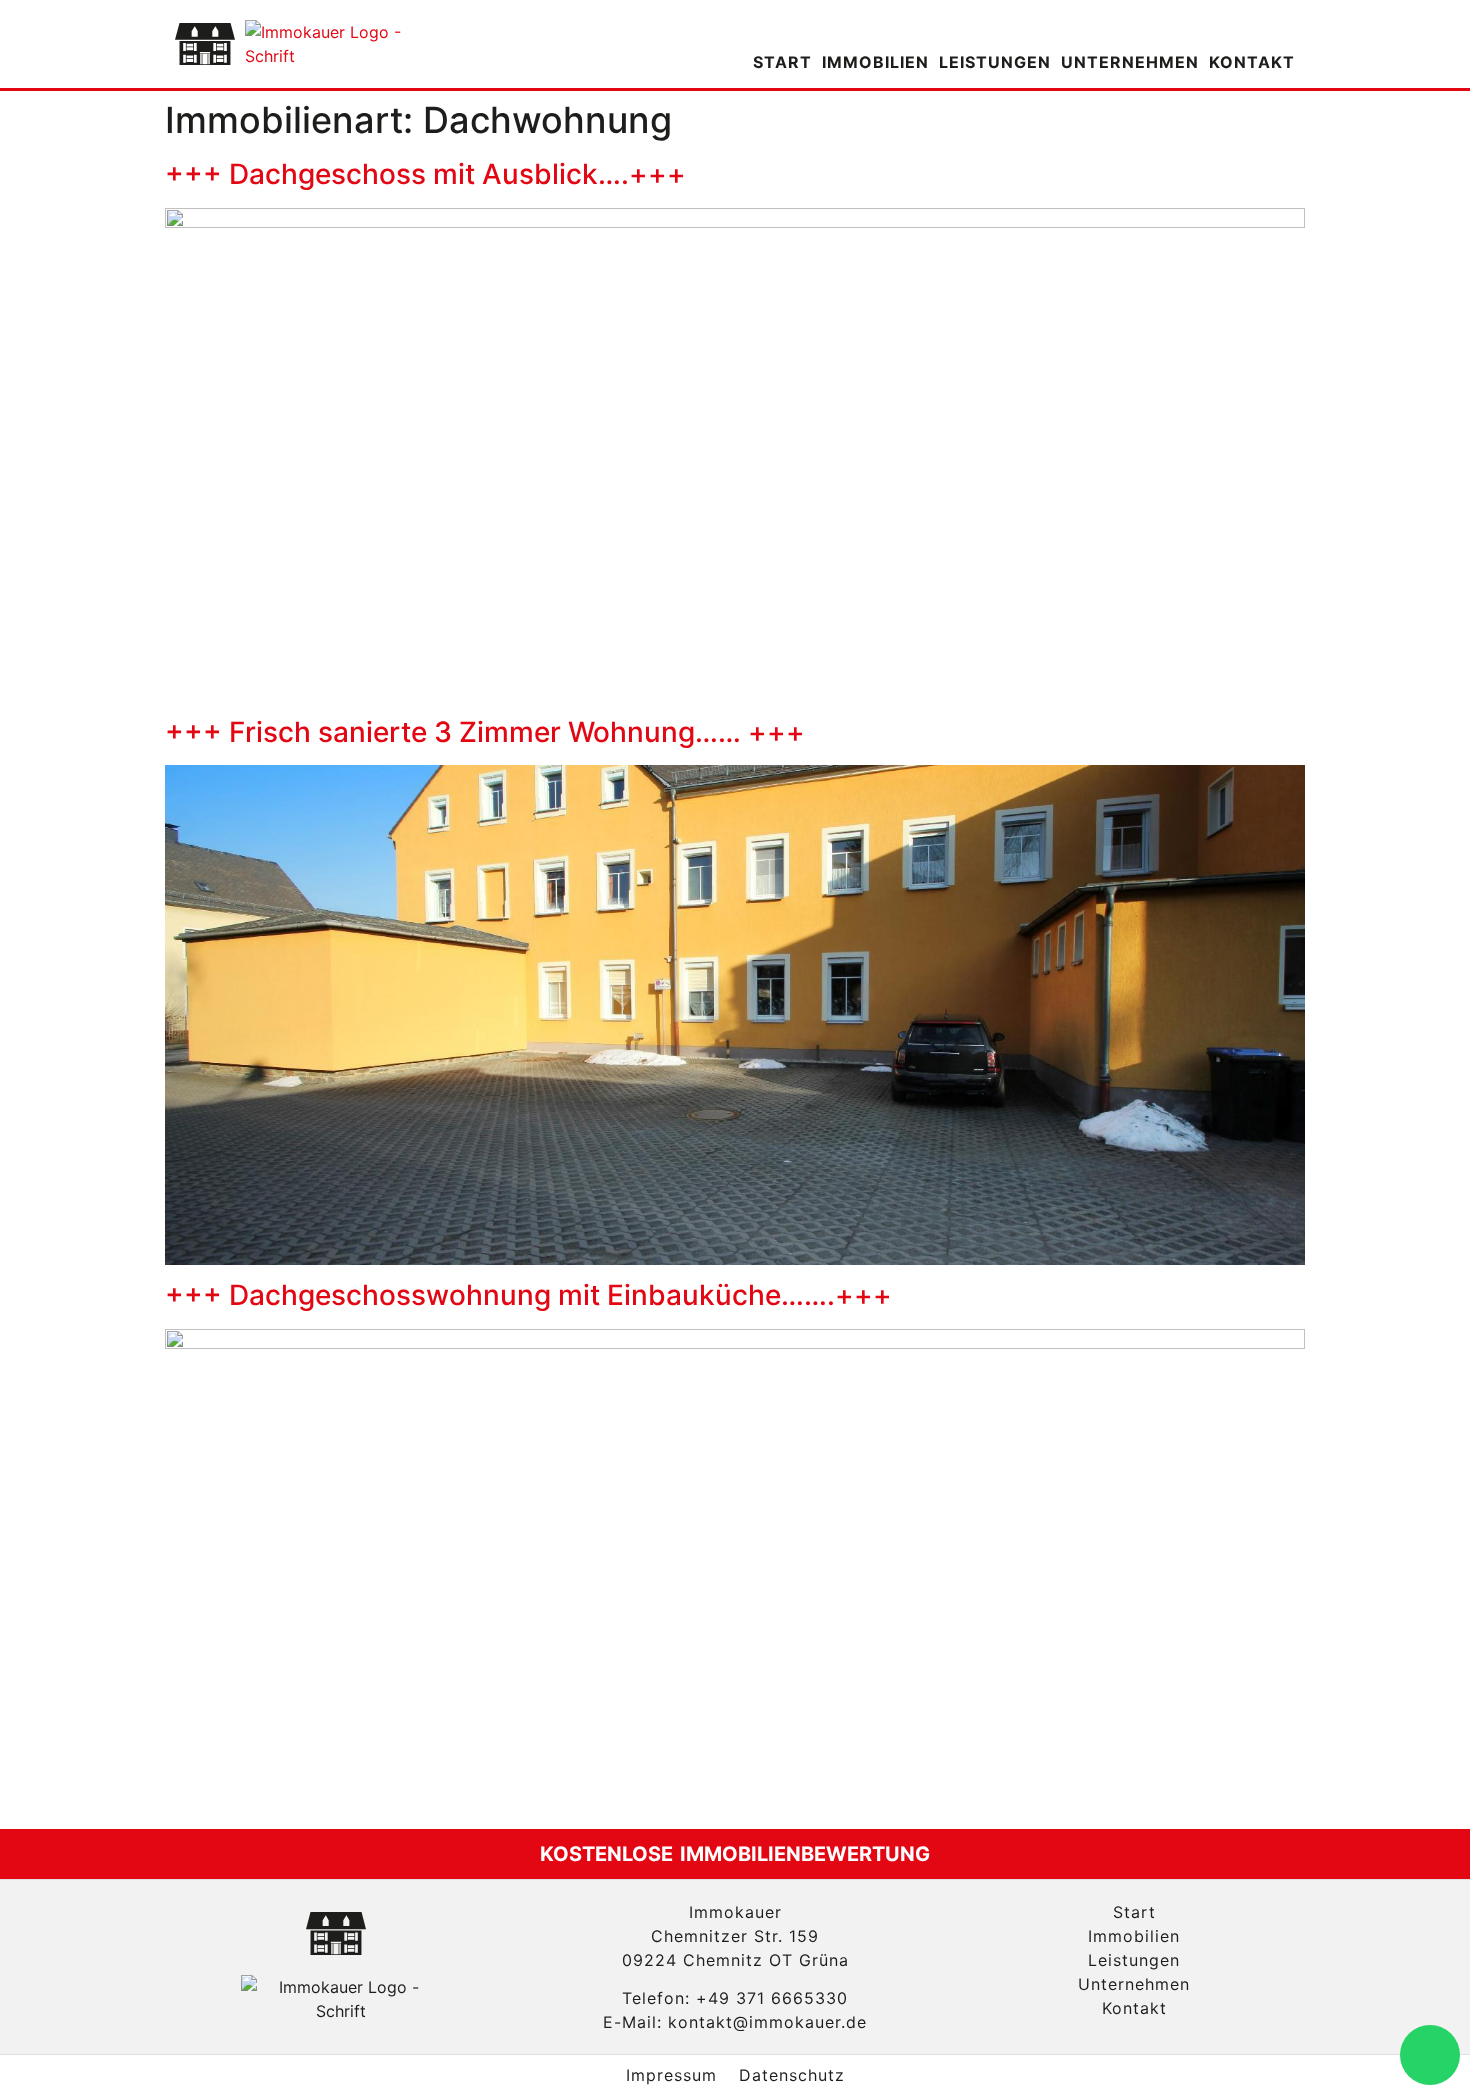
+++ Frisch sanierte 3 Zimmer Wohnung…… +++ (485, 732)
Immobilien (875, 62)
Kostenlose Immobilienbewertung (735, 1854)
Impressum (671, 2075)
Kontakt (1252, 62)
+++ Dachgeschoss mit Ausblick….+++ (425, 174)
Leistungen (995, 62)
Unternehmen (1130, 62)
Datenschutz (792, 2075)
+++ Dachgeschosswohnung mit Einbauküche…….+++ (528, 1295)
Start (782, 62)
